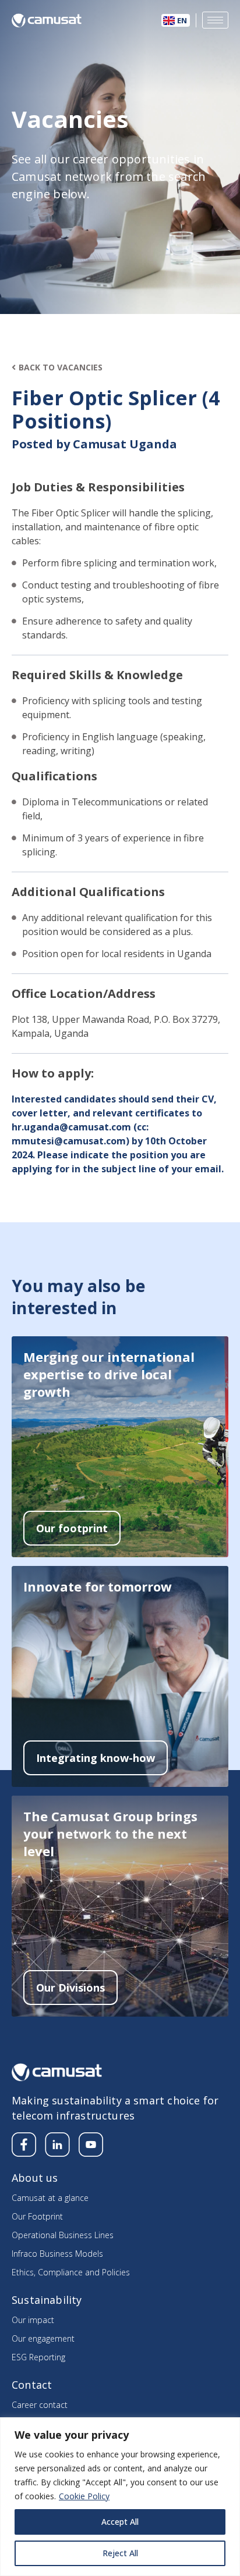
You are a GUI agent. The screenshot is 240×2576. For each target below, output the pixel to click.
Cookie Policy (84, 2496)
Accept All (120, 2522)
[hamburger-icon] (215, 20)
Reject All (120, 2553)
